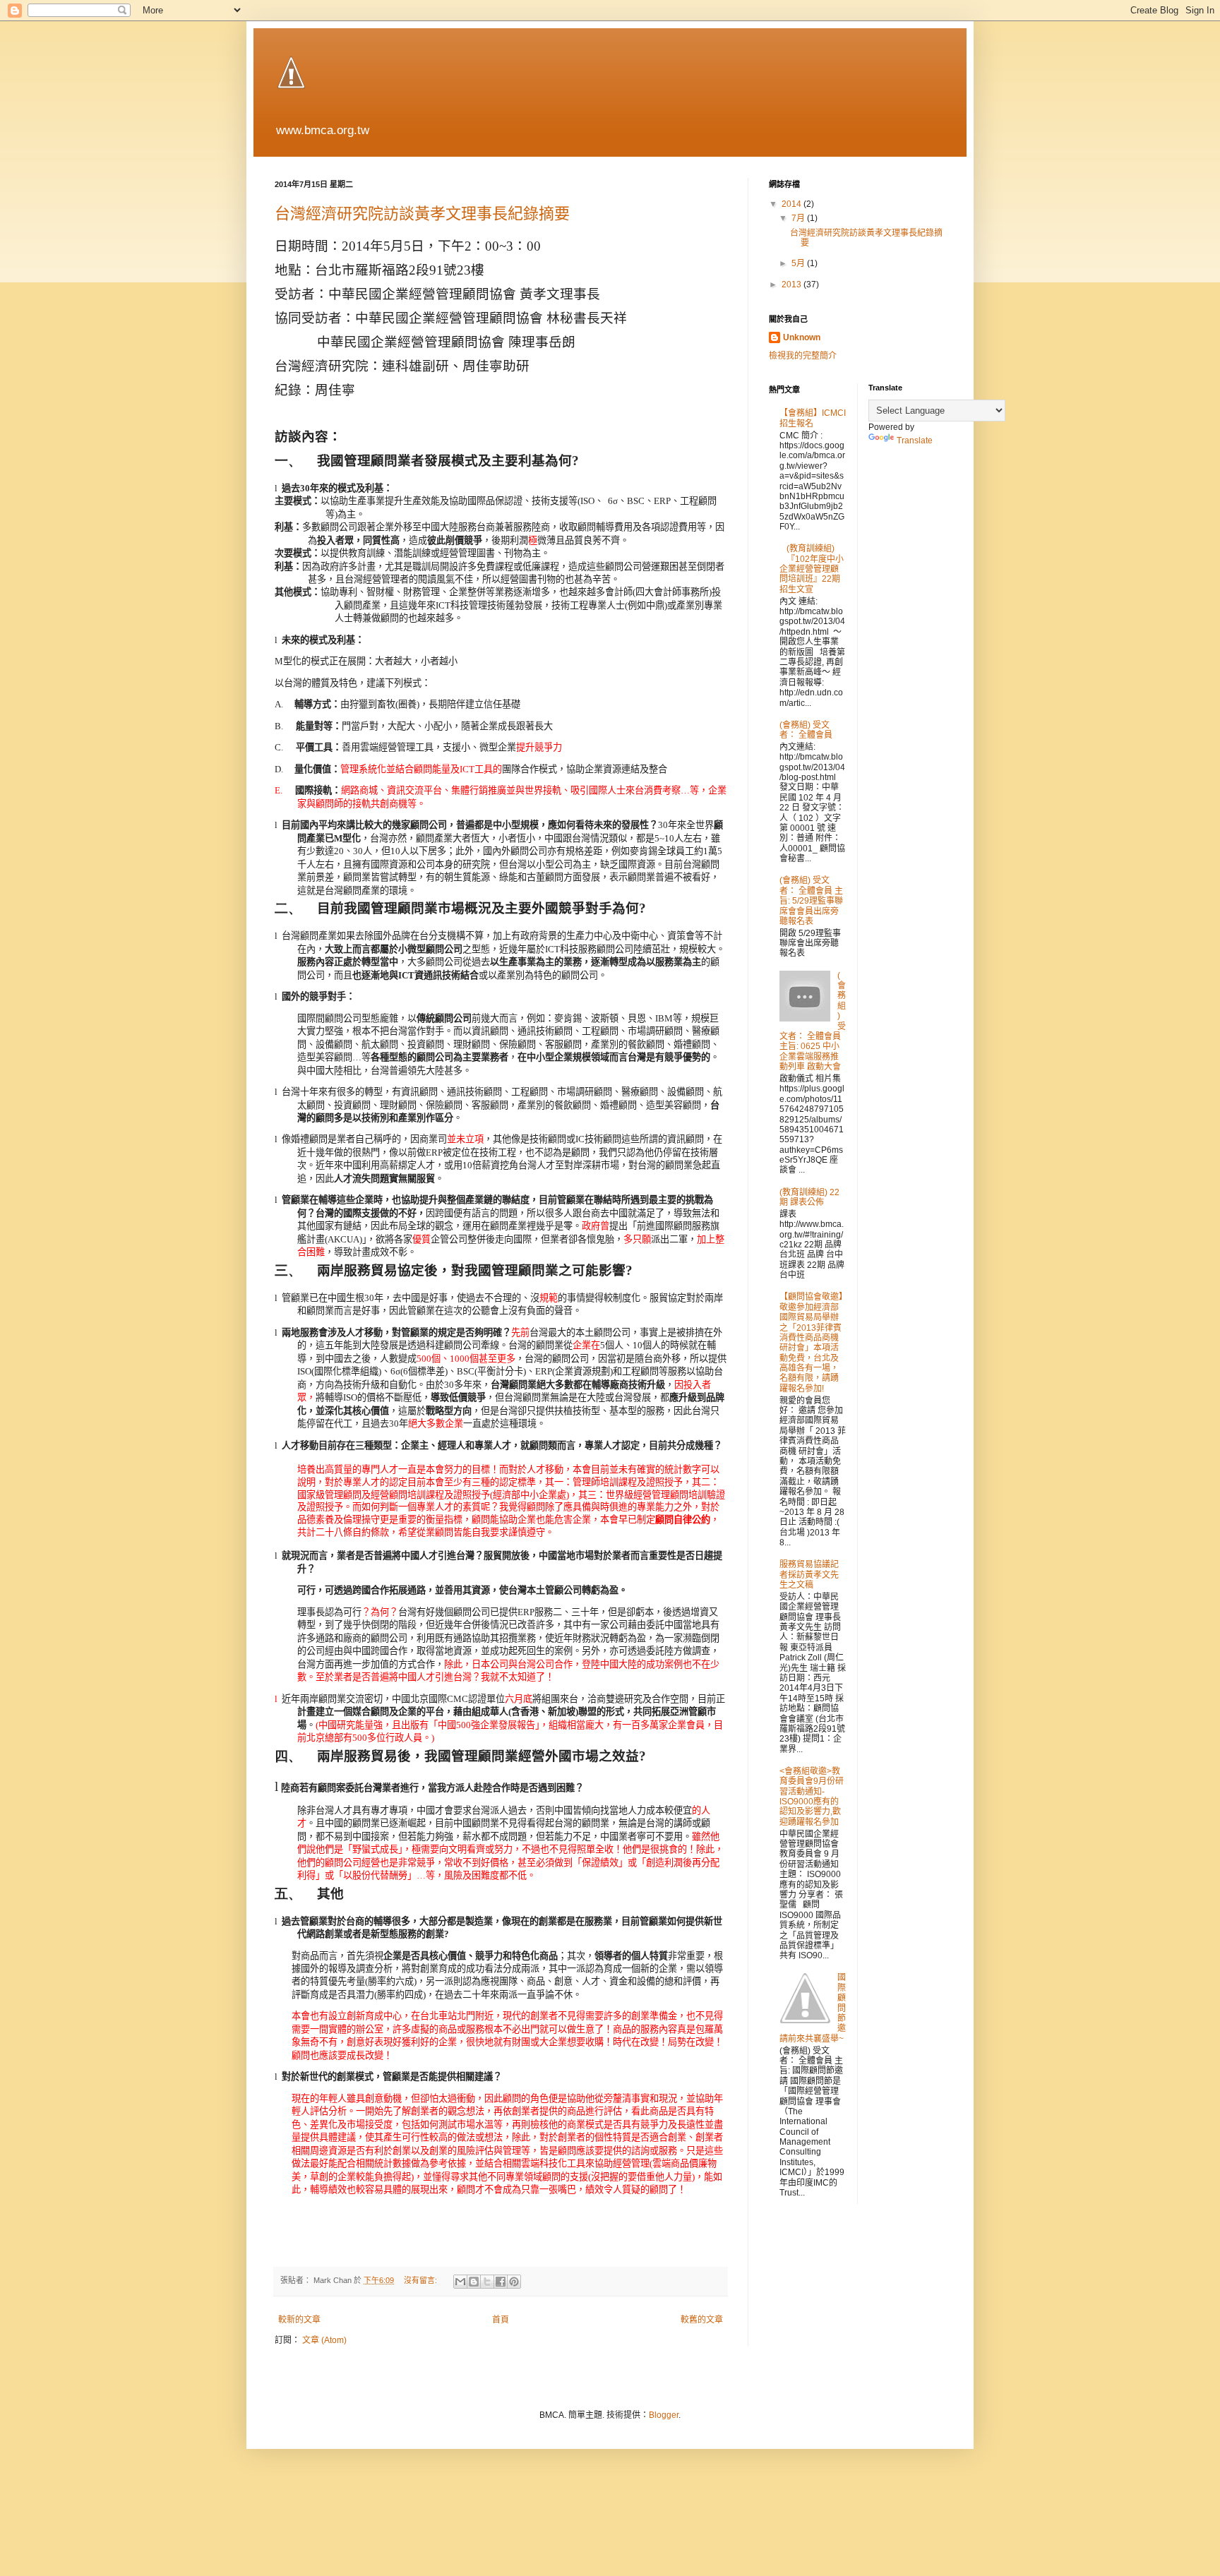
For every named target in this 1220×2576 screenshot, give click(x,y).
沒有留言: (421, 2280)
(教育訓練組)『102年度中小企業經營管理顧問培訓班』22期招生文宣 (812, 569)
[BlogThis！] (474, 2282)
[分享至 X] (487, 2282)
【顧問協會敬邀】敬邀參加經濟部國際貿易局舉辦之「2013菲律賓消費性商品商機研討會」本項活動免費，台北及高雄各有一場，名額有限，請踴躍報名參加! (811, 1343)
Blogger (664, 2415)
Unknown (802, 337)
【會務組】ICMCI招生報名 (813, 418)
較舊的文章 (702, 2320)
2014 (793, 204)
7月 (799, 218)
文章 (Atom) (324, 2340)
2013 (793, 284)
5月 (799, 263)
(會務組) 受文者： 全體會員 (806, 730)
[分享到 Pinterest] (514, 2282)
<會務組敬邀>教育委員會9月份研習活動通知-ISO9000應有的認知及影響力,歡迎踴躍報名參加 (812, 1797)
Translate (915, 441)
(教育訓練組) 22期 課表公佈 (809, 1197)
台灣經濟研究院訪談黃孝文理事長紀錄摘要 (422, 214)
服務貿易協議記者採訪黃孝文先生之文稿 (809, 1575)
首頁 (501, 2320)
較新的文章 (299, 2320)
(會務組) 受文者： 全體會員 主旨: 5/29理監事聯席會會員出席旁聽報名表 (811, 901)
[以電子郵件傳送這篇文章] (460, 2282)
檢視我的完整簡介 (803, 356)
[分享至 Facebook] (501, 2282)
